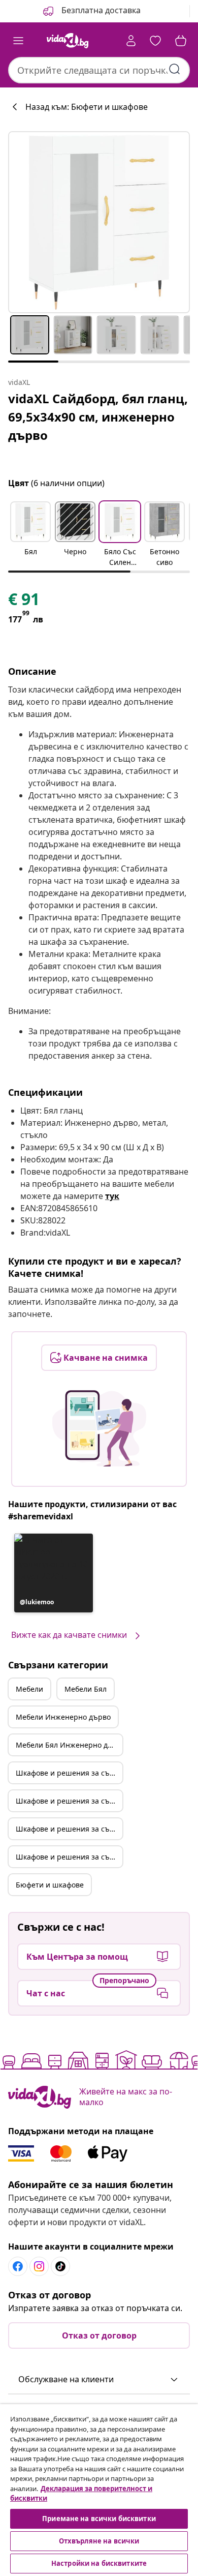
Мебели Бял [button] (86, 1689)
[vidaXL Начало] (68, 41)
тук (112, 1196)
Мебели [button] (29, 1689)
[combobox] (99, 70)
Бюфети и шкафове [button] (50, 1885)
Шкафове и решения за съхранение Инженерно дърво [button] (69, 1829)
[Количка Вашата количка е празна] (181, 41)
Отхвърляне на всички (99, 2541)
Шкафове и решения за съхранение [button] (69, 1773)
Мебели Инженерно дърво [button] (63, 1717)
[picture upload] (99, 1428)
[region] (99, 2490)
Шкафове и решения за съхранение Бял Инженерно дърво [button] (69, 1857)
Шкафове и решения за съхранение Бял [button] (69, 1801)
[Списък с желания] (155, 41)
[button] (91, 11)
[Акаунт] (131, 41)
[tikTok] (60, 2266)
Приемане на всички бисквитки (99, 2519)
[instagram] (39, 2266)
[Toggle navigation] (18, 41)
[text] (24, 602)
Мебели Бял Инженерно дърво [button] (69, 1745)
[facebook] (18, 2266)
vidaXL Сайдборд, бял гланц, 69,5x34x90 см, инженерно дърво (98, 417)
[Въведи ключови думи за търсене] (175, 69)
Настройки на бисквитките (99, 2563)
